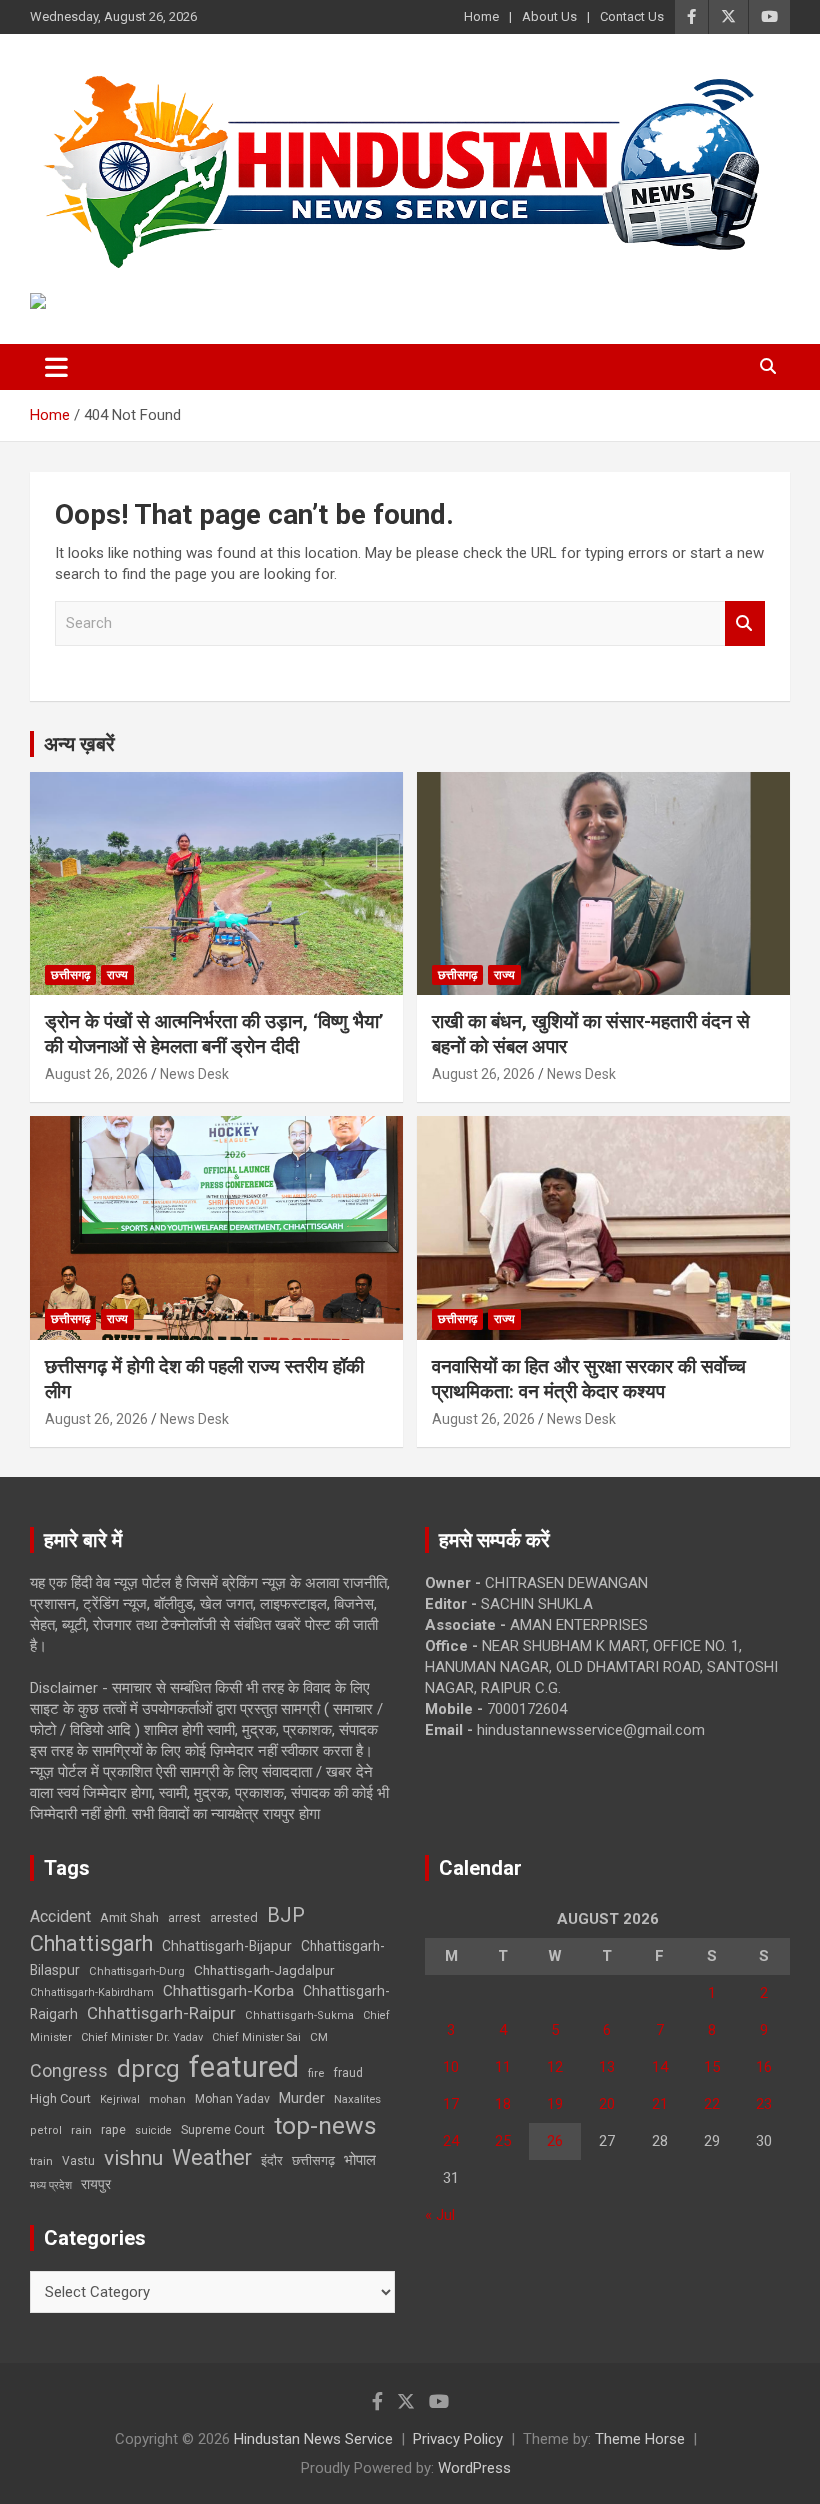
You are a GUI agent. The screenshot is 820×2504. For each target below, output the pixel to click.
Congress (69, 2070)
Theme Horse (640, 2439)
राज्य (117, 975)
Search (745, 623)
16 (764, 2067)
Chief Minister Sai (256, 2037)
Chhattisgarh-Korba (228, 1991)
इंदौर (272, 2160)
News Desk (194, 1074)
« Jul (440, 2215)
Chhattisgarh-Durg (137, 1971)
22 (712, 2104)
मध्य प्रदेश (51, 2185)
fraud (348, 2073)
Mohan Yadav (232, 2099)
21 (660, 2104)
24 (451, 2141)
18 (503, 2104)
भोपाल (360, 2160)
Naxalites (357, 2099)
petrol (46, 2130)
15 (712, 2067)
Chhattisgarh (91, 1943)
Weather (212, 2157)
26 (555, 2141)
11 (503, 2067)
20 (607, 2104)
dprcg (148, 2069)
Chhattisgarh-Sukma (299, 2015)
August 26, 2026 (96, 1074)
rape (113, 2129)
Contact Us (632, 16)
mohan (167, 2099)
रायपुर (96, 2184)
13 (607, 2067)
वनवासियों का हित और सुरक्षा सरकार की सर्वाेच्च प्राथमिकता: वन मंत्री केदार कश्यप (589, 1379)
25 (503, 2141)
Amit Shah (129, 1917)
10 (451, 2067)
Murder (302, 2098)
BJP (286, 1915)
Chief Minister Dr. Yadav (142, 2037)
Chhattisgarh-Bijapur (227, 1946)
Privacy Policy (458, 2439)
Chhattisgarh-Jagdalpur (264, 1970)
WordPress (474, 2468)
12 (555, 2067)
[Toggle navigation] (56, 367)
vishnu (133, 2158)
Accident (60, 1916)
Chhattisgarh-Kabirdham (92, 1992)
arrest (184, 1918)
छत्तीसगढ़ (313, 2160)
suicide (153, 2130)
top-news (325, 2125)
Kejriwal (120, 2099)
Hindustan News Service (313, 2439)
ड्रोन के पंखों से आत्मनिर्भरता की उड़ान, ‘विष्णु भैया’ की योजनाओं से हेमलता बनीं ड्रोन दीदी (214, 1034)
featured (244, 2067)
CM (319, 2037)
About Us (549, 16)
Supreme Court (223, 2129)
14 (660, 2067)
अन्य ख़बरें (79, 744)
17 (451, 2104)
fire (316, 2073)
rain (81, 2130)
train (41, 2161)
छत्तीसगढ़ (70, 975)
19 (555, 2104)
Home (481, 16)
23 (764, 2104)
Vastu (78, 2161)
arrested (234, 1917)
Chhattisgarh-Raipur (161, 2013)
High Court (60, 2098)
